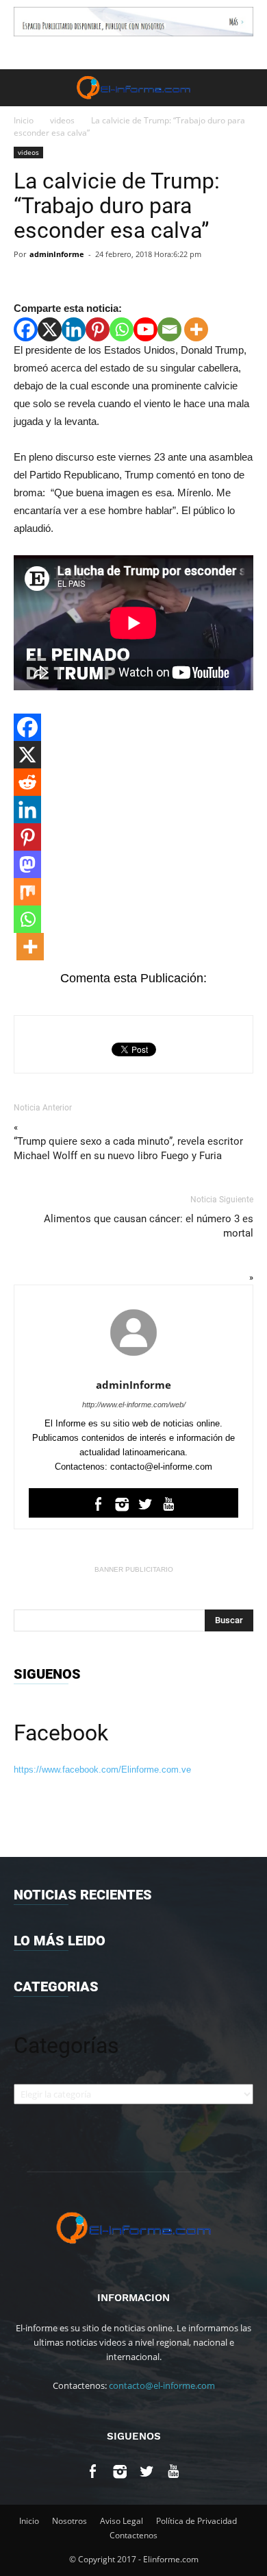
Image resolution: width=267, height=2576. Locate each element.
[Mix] (27, 892)
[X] (50, 329)
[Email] (169, 329)
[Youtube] (145, 329)
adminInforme (57, 254)
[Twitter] (145, 1507)
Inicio (24, 120)
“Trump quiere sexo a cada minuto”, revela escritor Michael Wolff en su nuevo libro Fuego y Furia (128, 1149)
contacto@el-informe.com (162, 2385)
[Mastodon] (27, 864)
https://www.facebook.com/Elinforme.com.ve (102, 1770)
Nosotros (69, 2521)
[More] (196, 329)
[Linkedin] (74, 329)
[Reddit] (27, 782)
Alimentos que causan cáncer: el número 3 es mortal (149, 1226)
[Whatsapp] (122, 329)
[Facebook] (26, 329)
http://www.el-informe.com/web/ (134, 1405)
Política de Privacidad (196, 2521)
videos (62, 120)
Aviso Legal (122, 2521)
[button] (248, 88)
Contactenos (133, 2535)
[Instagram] (122, 1507)
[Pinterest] (98, 329)
